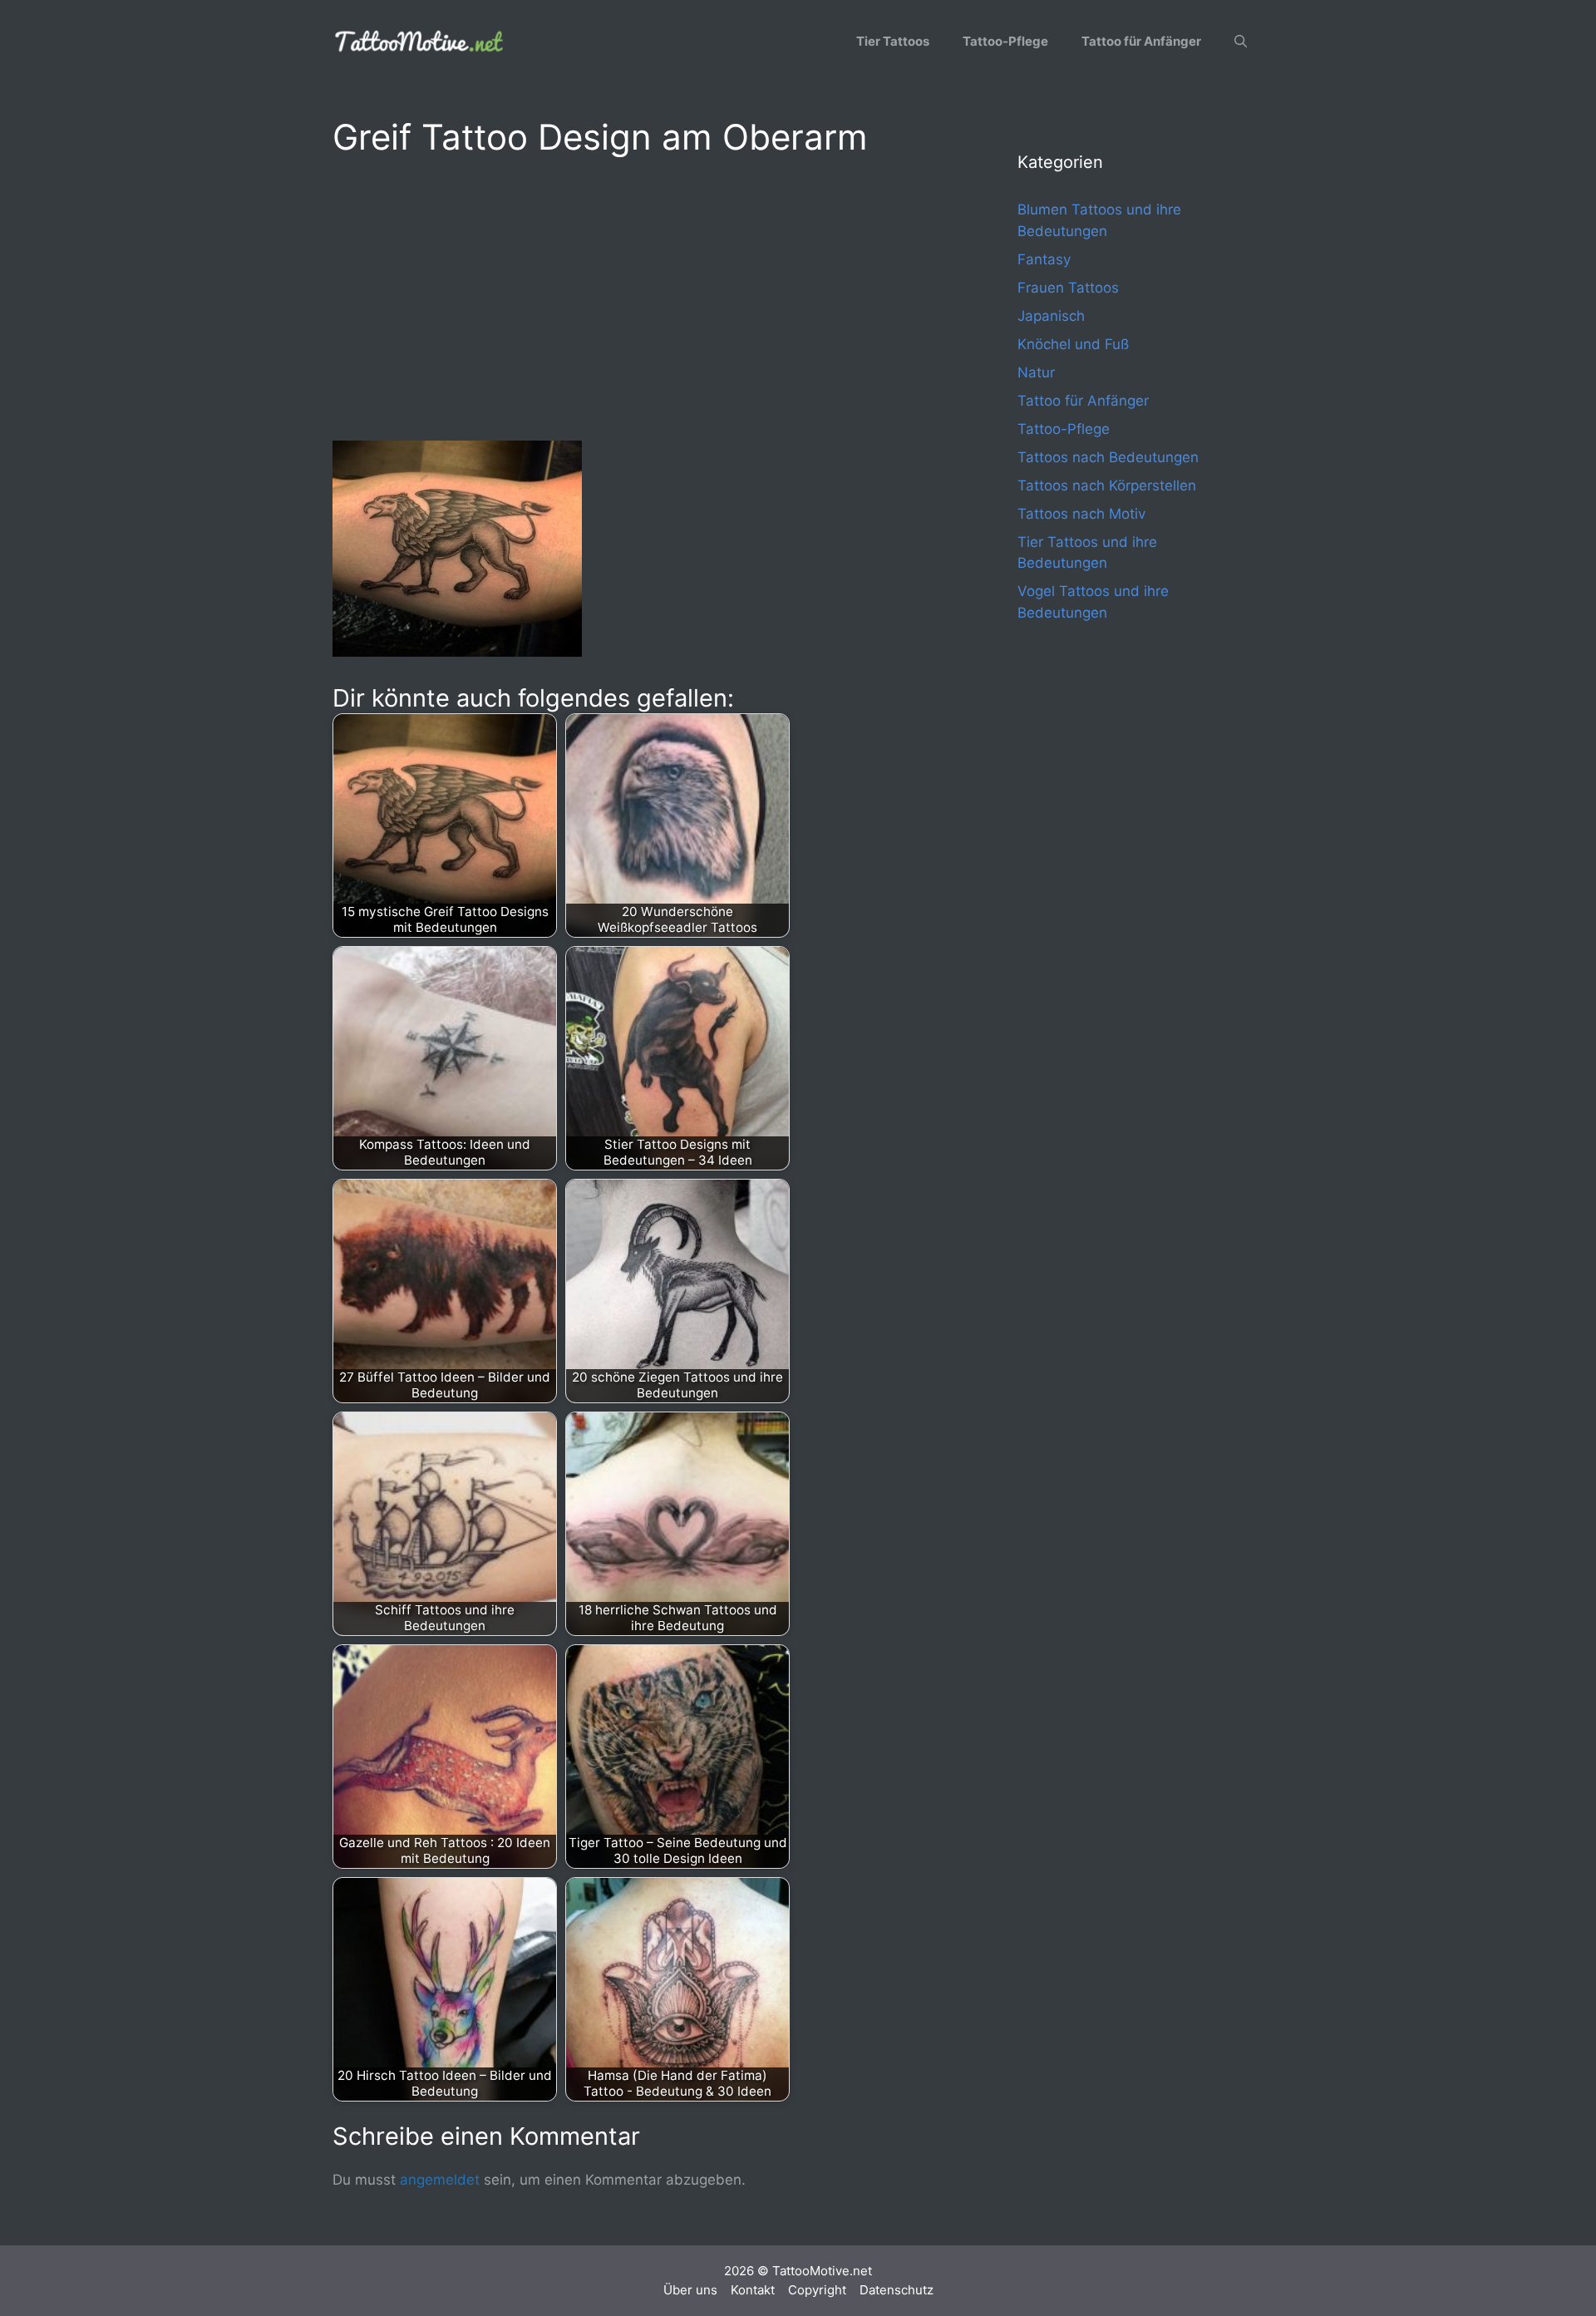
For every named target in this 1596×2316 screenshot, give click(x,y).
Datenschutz (897, 2290)
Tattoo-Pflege (1005, 41)
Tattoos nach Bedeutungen (1108, 457)
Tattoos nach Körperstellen (1107, 485)
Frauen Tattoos (1068, 288)
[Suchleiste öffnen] (1241, 42)
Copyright (817, 2290)
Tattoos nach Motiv (1081, 514)
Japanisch (1051, 316)
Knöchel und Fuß (1073, 344)
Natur (1036, 372)
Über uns (690, 2290)
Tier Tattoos (893, 41)
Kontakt (753, 2290)
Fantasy (1044, 259)
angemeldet (440, 2180)
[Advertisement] (642, 296)
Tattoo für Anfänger (1141, 41)
